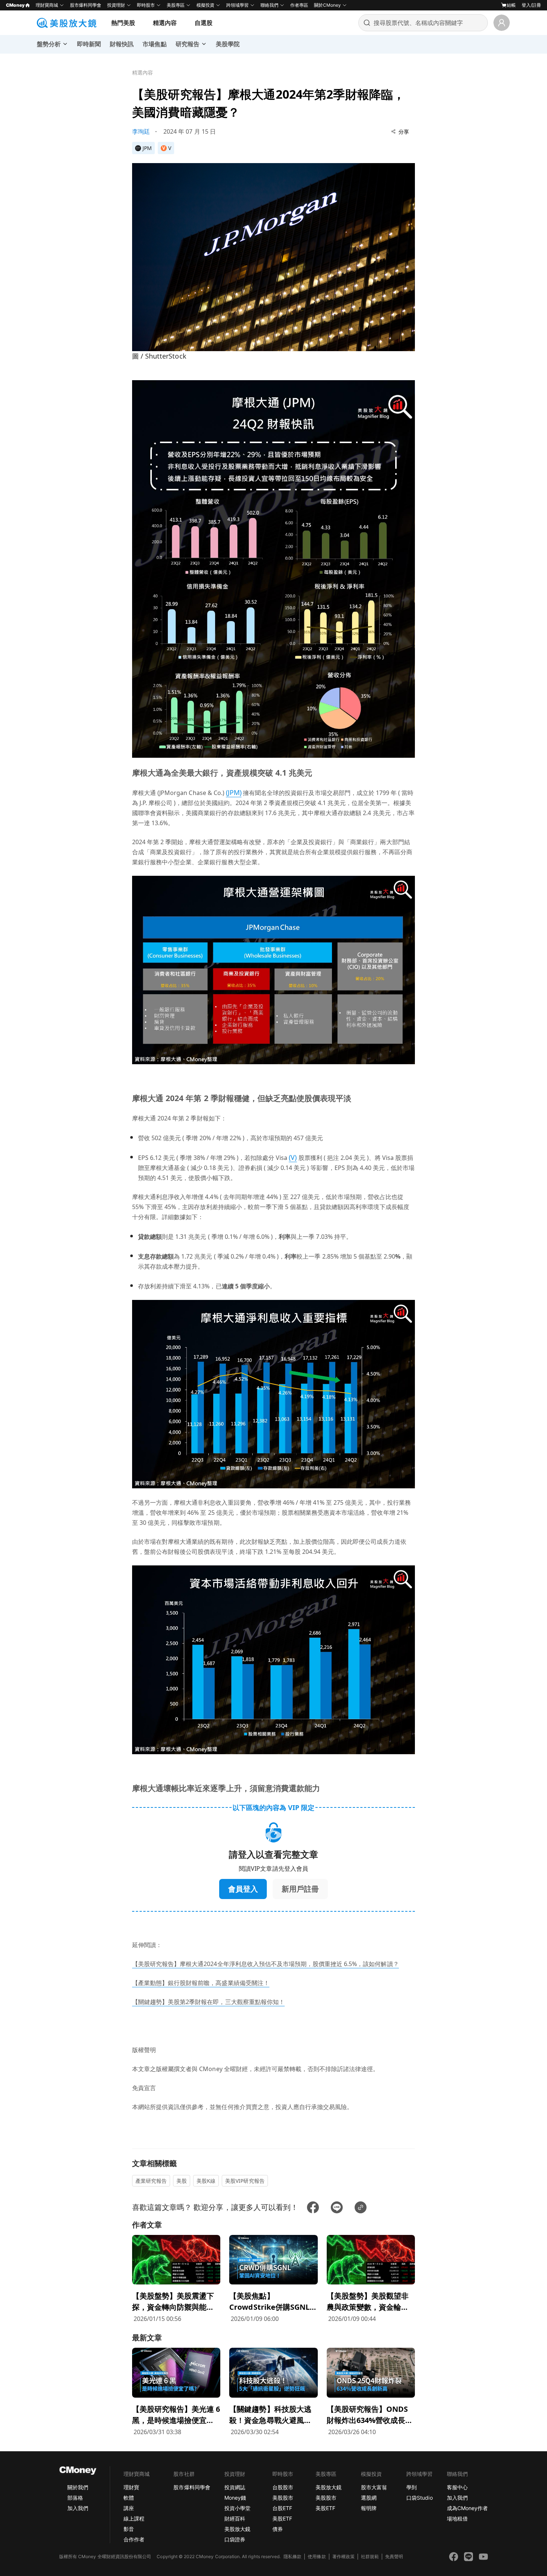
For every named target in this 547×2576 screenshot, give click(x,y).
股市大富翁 (374, 2487)
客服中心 (457, 2487)
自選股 (204, 23)
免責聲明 (394, 2556)
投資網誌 (235, 2487)
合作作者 (134, 2539)
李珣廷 (141, 131)
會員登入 (243, 1889)
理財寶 (131, 2487)
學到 (412, 2487)
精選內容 (165, 23)
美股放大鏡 (237, 2529)
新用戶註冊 (300, 1889)
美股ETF (282, 2518)
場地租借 (457, 2518)
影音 (129, 2529)
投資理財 (116, 5)
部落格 (75, 2498)
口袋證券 (235, 2539)
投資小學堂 (237, 2508)
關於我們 (78, 2487)
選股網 (369, 2498)
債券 (278, 2529)
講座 (129, 2508)
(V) (293, 1157)
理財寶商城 (47, 5)
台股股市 (283, 2487)
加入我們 (78, 2508)
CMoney (15, 5)
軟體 (129, 2498)
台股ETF (282, 2508)
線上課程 (134, 2518)
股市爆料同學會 (86, 5)
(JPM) (234, 792)
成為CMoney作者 (467, 2508)
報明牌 (369, 2508)
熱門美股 (123, 23)
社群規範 (370, 2556)
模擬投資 (205, 5)
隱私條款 (292, 2556)
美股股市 (283, 2498)
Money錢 (235, 2498)
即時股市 (146, 5)
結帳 (511, 5)
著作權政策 (343, 2556)
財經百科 (235, 2518)
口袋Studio (419, 2498)
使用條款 (317, 2556)
